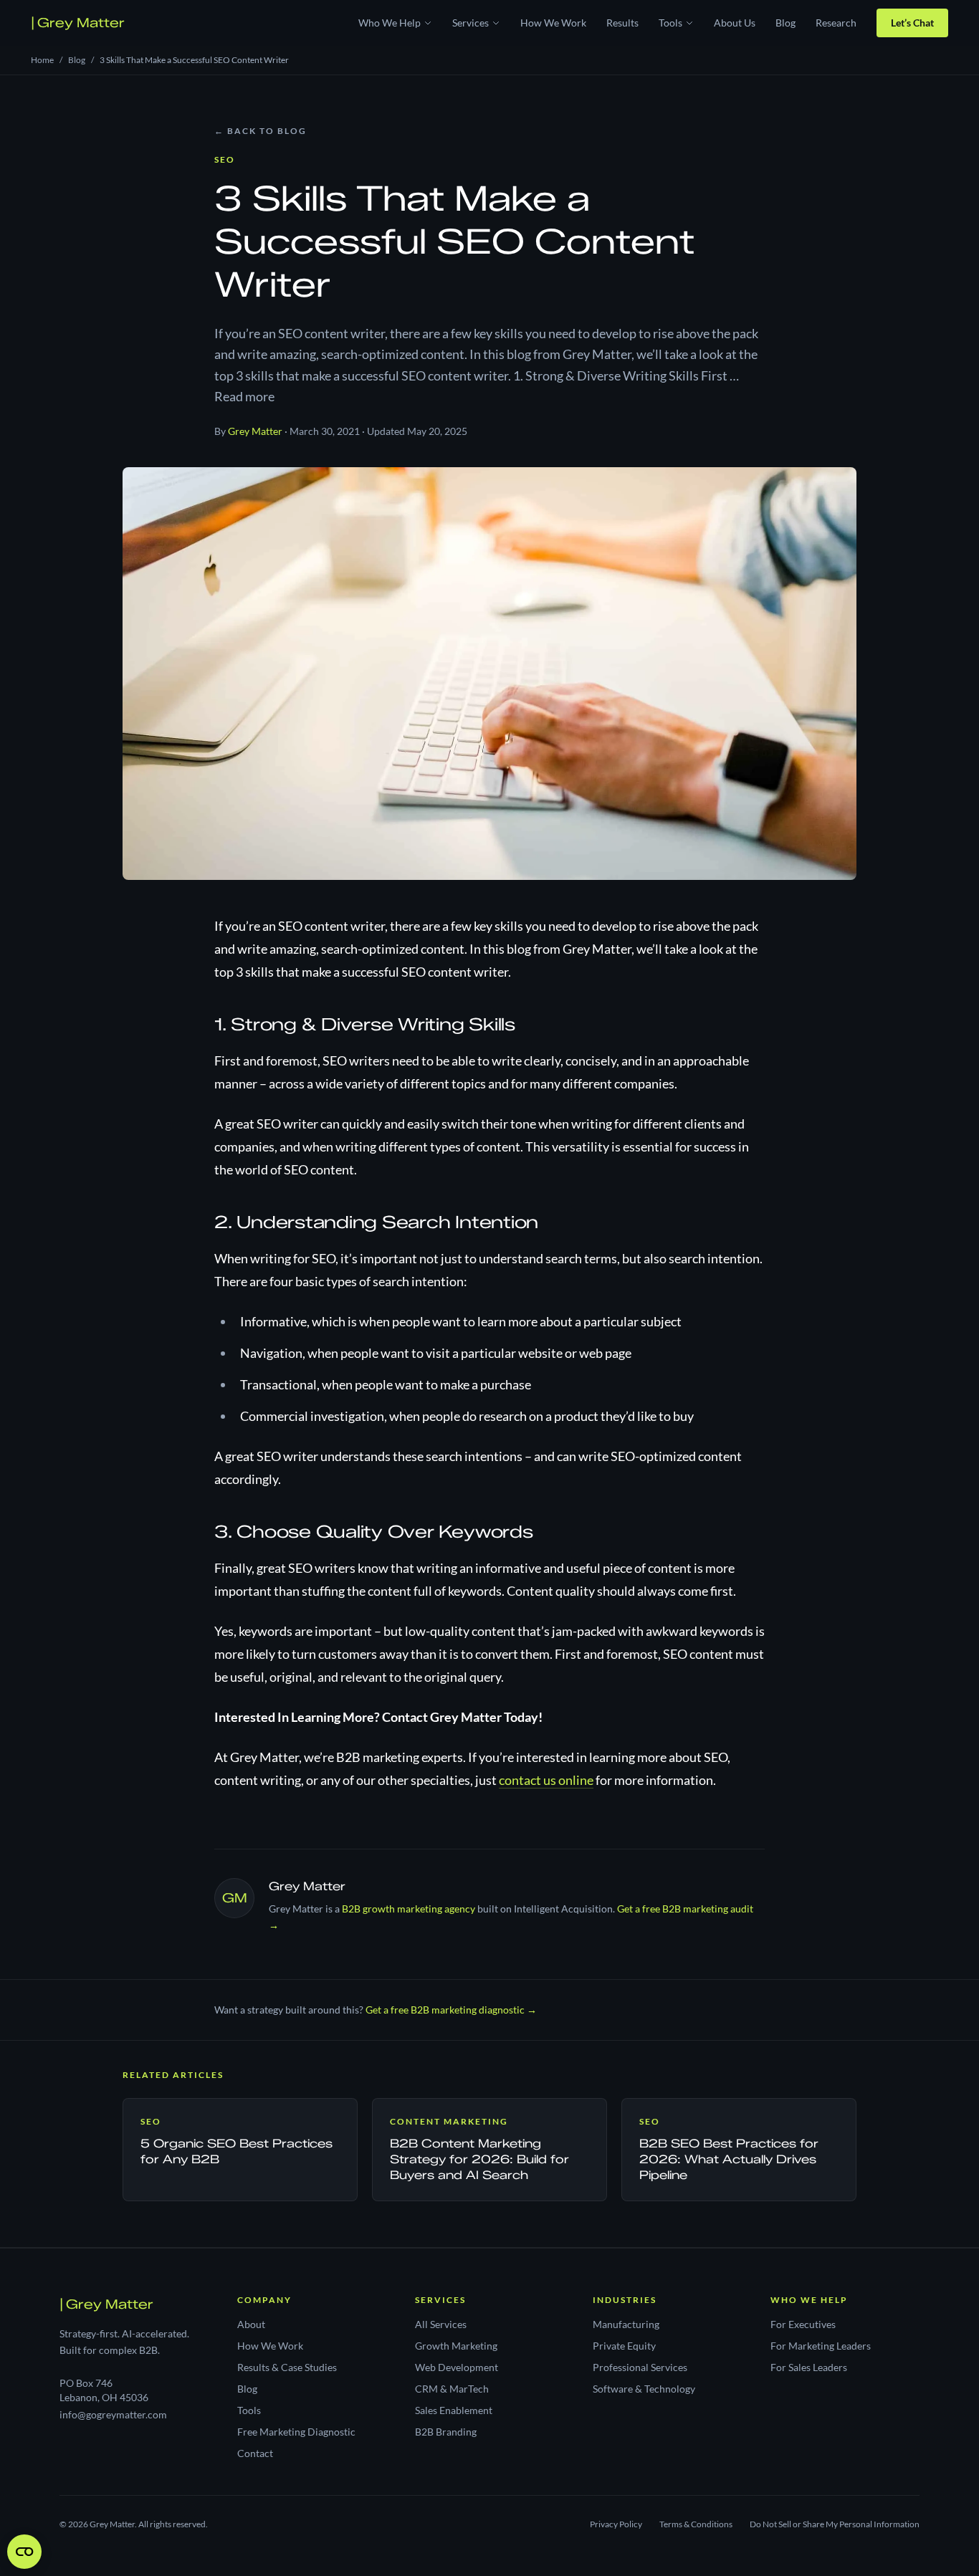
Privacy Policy (616, 2524)
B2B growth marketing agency (409, 1909)
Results (622, 23)
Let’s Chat (912, 23)
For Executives (803, 2324)
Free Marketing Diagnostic (296, 2432)
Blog (785, 23)
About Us (735, 23)
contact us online (546, 1780)
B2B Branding (446, 2432)
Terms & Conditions (696, 2524)
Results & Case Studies (287, 2367)
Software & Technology (644, 2389)
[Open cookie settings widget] (24, 2552)
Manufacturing (626, 2324)
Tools (670, 23)
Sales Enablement (454, 2410)
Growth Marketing (456, 2346)
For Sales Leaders (809, 2367)
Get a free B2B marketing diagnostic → (451, 2010)
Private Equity (624, 2346)
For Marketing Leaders (821, 2346)
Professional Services (640, 2367)
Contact (255, 2453)
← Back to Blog (261, 131)
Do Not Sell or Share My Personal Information (835, 2524)
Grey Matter (78, 23)
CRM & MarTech (452, 2389)
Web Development (457, 2367)
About (251, 2324)
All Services (441, 2324)
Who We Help (390, 23)
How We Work (553, 23)
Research (836, 23)
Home (42, 60)
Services (471, 23)
